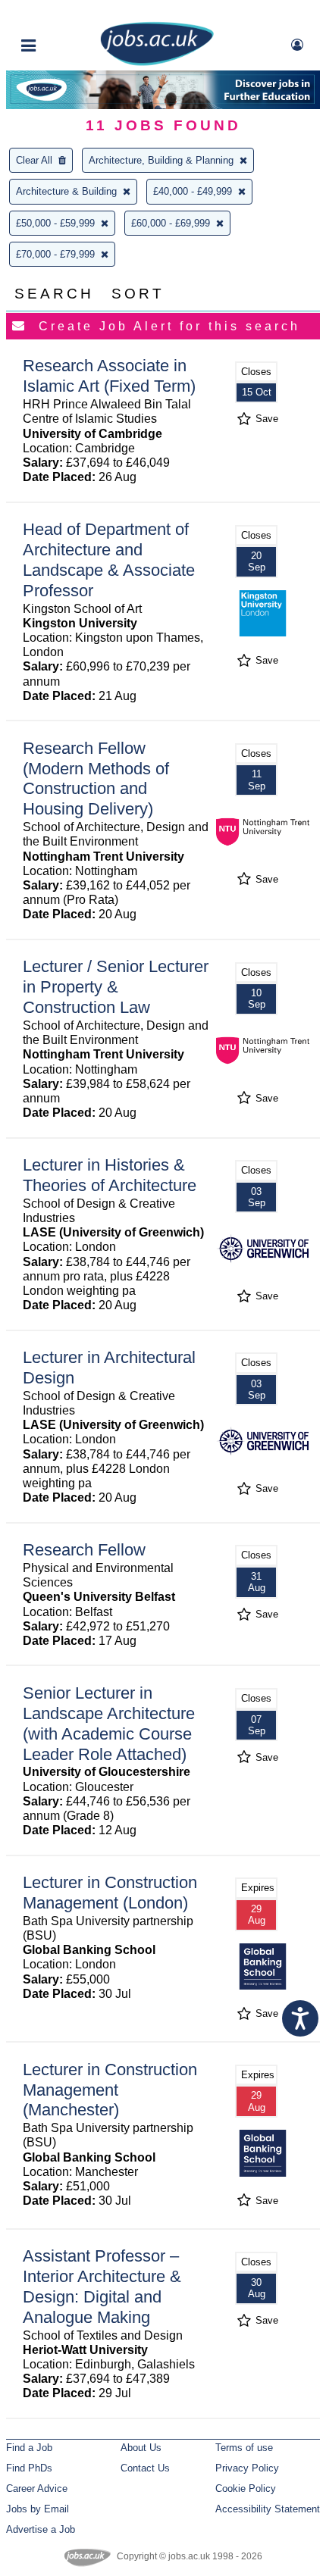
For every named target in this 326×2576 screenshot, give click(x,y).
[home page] (157, 63)
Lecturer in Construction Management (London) (110, 1893)
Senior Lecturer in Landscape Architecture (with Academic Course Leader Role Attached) (109, 1724)
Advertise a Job (41, 2529)
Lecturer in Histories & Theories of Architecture (110, 1175)
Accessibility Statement (268, 2509)
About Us (141, 2448)
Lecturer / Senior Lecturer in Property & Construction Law (116, 987)
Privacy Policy (247, 2468)
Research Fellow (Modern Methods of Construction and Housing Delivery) (96, 779)
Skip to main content (61, 13)
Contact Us (145, 2468)
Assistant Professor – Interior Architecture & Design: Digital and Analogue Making (102, 2287)
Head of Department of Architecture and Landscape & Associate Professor (109, 560)
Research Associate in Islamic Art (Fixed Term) (109, 376)
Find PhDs (29, 2468)
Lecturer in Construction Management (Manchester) (110, 2090)
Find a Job (29, 2448)
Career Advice (37, 2488)
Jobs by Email (38, 2509)
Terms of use (244, 2448)
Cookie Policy (246, 2488)
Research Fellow (84, 1550)
